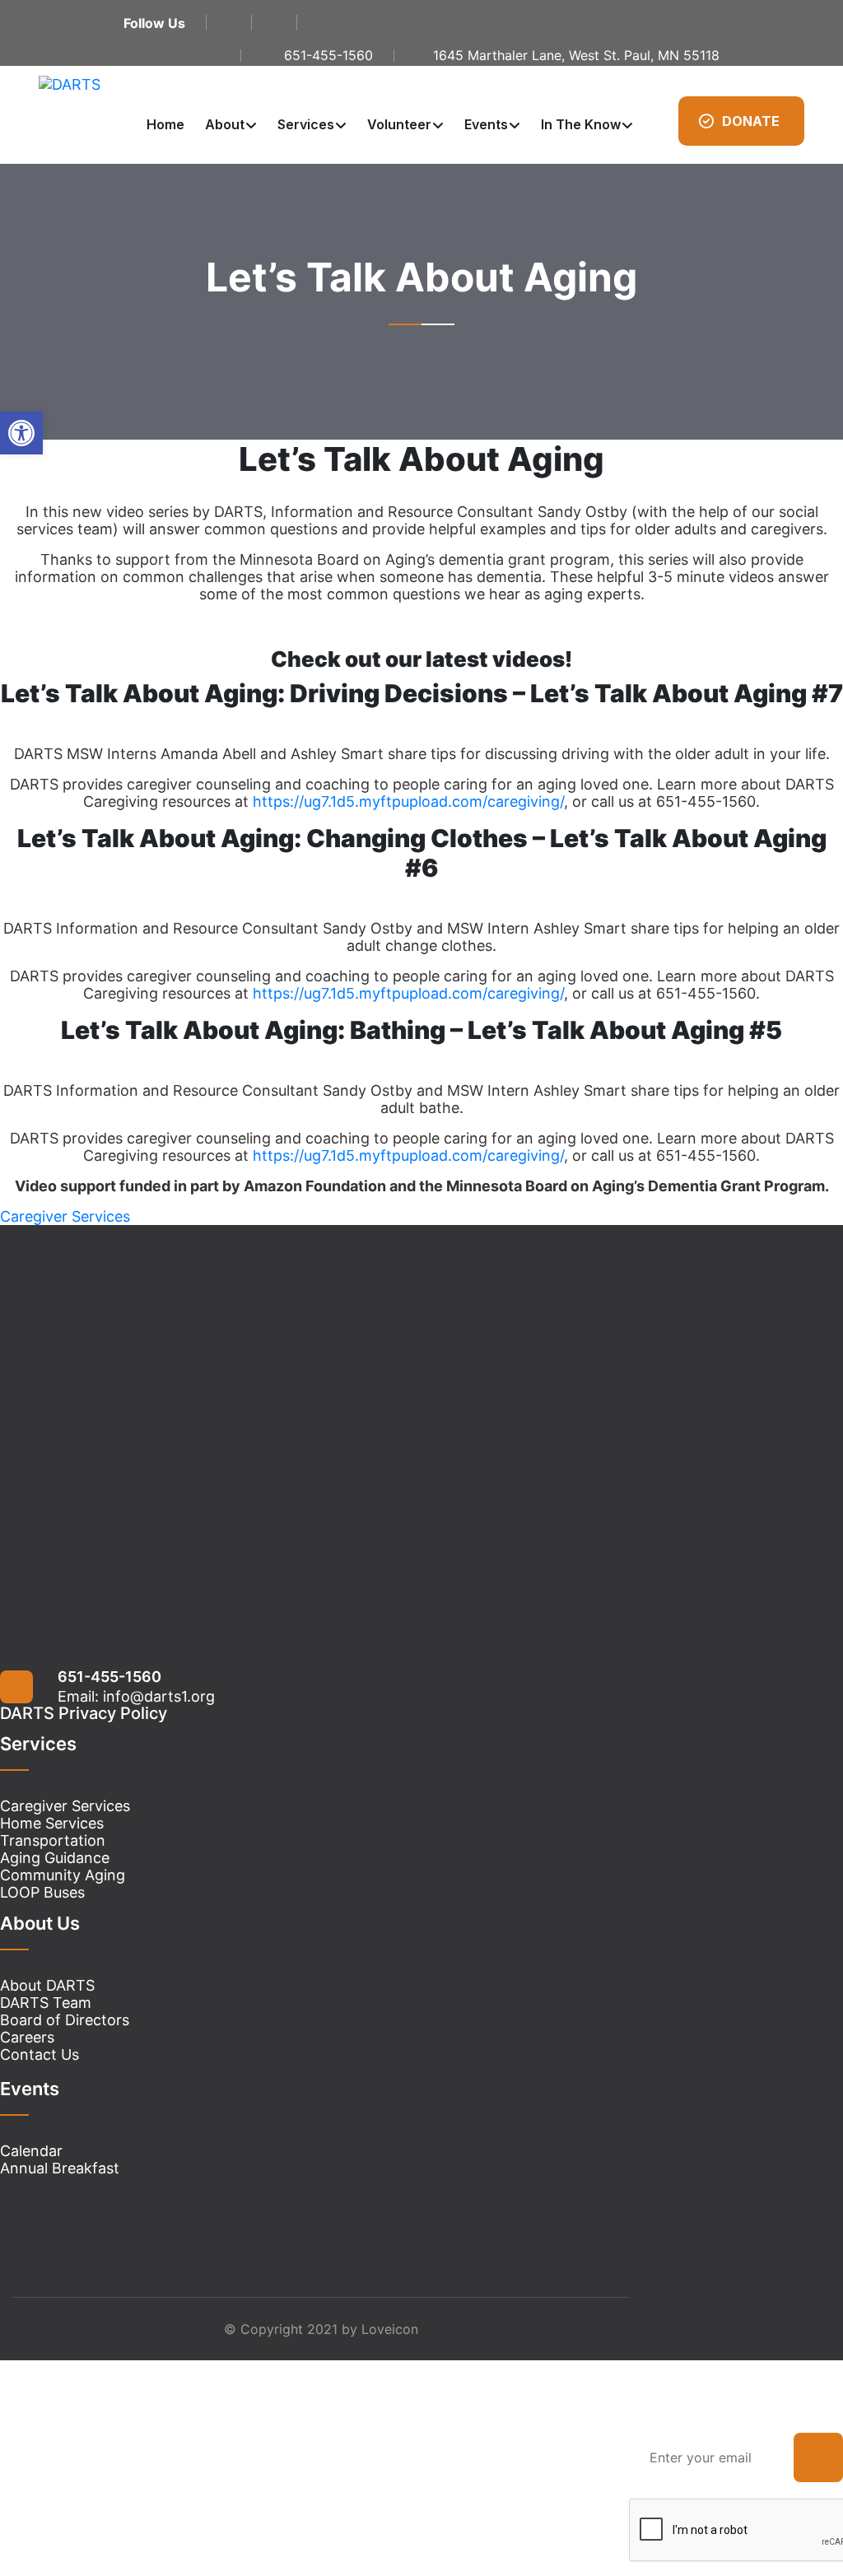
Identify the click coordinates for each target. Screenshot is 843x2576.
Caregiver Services (65, 1806)
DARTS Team (46, 2003)
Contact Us (40, 2054)
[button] (21, 433)
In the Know (581, 124)
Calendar (31, 2151)
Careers (27, 2037)
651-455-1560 (109, 1677)
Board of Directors (65, 2020)
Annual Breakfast (60, 2168)
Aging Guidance (55, 1858)
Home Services (52, 1823)
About (225, 124)
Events (486, 124)
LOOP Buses (42, 1892)
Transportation (53, 1840)
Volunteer (399, 124)
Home (165, 124)
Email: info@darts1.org (136, 1696)
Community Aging (63, 1875)
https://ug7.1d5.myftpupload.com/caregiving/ (408, 801)
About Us (40, 1923)
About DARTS (47, 1985)
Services (306, 124)
